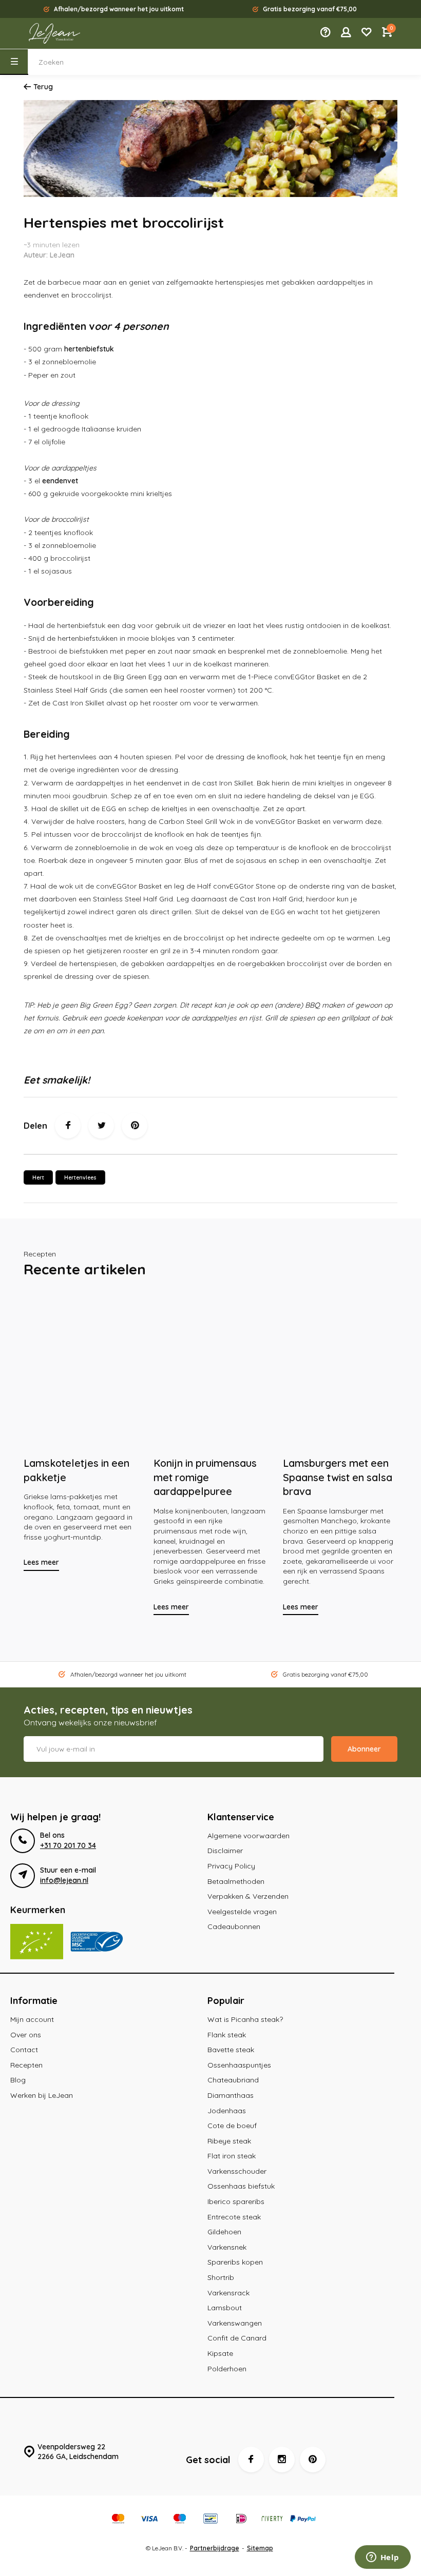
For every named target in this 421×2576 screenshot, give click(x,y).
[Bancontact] (210, 2520)
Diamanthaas (231, 2095)
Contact (24, 2050)
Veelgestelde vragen (242, 1912)
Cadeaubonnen (234, 1926)
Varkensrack (228, 2293)
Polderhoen (227, 2369)
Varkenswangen (235, 2323)
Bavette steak (231, 2050)
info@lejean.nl (64, 1880)
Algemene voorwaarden (248, 1836)
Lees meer (41, 1562)
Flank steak (227, 2035)
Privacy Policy (231, 1866)
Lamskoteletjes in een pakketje (76, 1470)
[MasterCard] (118, 2520)
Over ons (26, 2035)
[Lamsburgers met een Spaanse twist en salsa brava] (340, 1371)
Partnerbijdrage (215, 2548)
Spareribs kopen (235, 2262)
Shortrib (221, 2277)
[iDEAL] (241, 2520)
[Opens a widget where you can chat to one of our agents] (382, 2558)
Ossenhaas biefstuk (241, 2186)
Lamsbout (225, 2308)
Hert (38, 1177)
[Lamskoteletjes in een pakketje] (81, 1371)
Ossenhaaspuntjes (239, 2065)
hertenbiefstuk (89, 349)
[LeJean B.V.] (54, 33)
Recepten (26, 2065)
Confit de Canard (237, 2338)
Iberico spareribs (236, 2201)
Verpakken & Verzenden (248, 1896)
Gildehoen (224, 2232)
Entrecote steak (234, 2217)
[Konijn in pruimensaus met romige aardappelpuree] (211, 1371)
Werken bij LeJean (42, 2095)
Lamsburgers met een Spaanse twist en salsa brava (338, 1477)
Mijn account (32, 2019)
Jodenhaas (227, 2111)
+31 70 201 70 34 (68, 1845)
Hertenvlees (80, 1177)
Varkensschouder (237, 2171)
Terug (43, 87)
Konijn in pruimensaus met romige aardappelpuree (205, 1477)
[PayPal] (303, 2520)
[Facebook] (68, 1126)
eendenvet (60, 481)
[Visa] (149, 2520)
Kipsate (220, 2353)
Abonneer (364, 1749)
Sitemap (260, 2548)
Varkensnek (227, 2247)
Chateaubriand (233, 2080)
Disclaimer (225, 1851)
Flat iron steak (232, 2156)
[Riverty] (272, 2520)
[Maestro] (180, 2520)
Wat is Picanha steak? (245, 2019)
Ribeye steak (229, 2141)
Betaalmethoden (236, 1881)
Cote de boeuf (232, 2126)
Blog (18, 2080)
